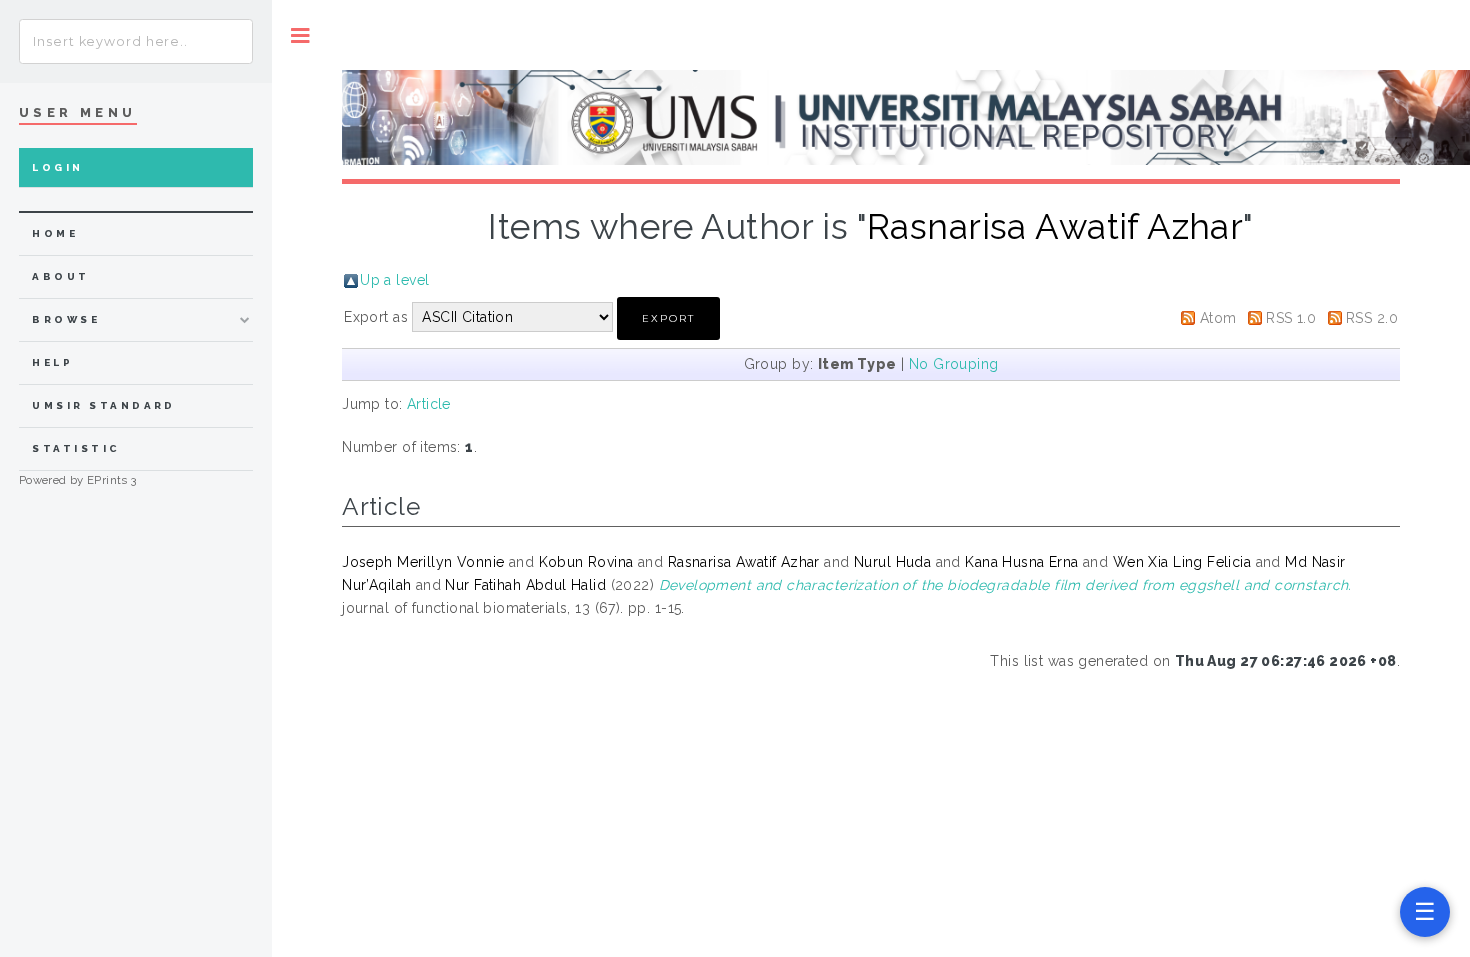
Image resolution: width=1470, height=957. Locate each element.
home (55, 233)
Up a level (394, 280)
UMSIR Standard (104, 405)
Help (52, 362)
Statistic (76, 448)
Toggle (300, 35)
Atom (1218, 318)
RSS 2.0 (1372, 318)
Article (429, 404)
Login (57, 167)
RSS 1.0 (1291, 318)
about (60, 276)
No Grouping (954, 364)
